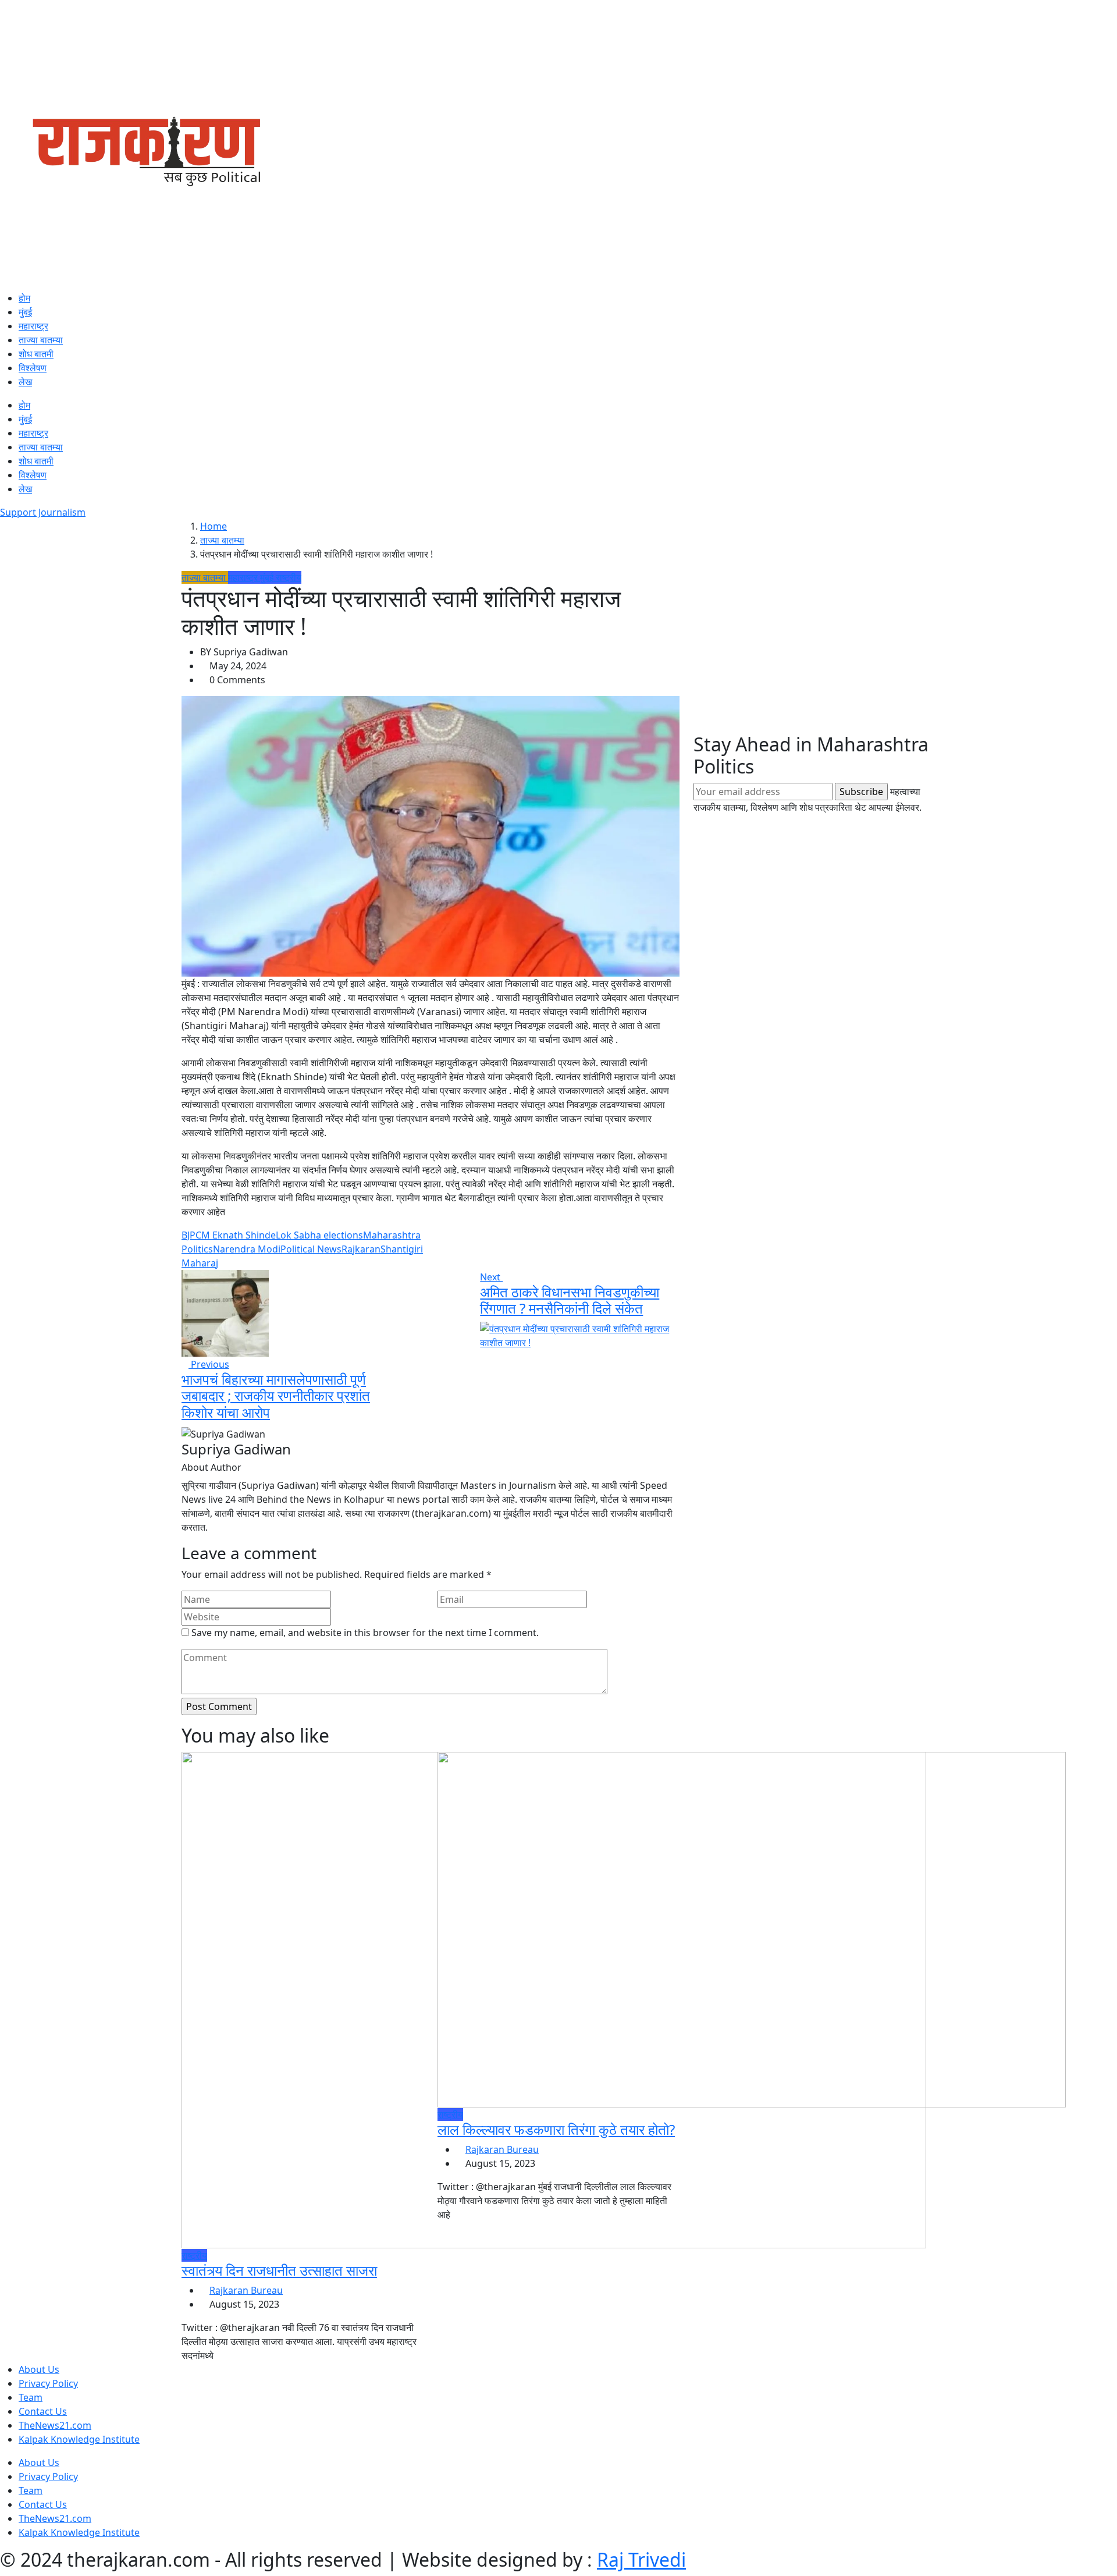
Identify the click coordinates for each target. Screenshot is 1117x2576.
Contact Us (43, 2411)
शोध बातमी (36, 354)
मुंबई (25, 312)
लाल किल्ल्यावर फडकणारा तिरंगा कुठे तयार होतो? (556, 2129)
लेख (25, 382)
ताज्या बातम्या (41, 340)
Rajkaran (361, 1249)
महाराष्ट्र (33, 326)
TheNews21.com (55, 2425)
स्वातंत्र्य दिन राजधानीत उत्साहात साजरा (279, 2270)
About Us (39, 2369)
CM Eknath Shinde (236, 1235)
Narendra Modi (247, 1249)
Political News (311, 1249)
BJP (188, 1235)
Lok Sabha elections (319, 1235)
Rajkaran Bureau (246, 2290)
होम (24, 298)
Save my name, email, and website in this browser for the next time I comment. (365, 1633)
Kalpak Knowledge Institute (79, 2439)
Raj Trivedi (641, 2559)
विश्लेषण (33, 368)
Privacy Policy (48, 2383)
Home (214, 526)
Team (31, 2397)
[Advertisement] (814, 652)
